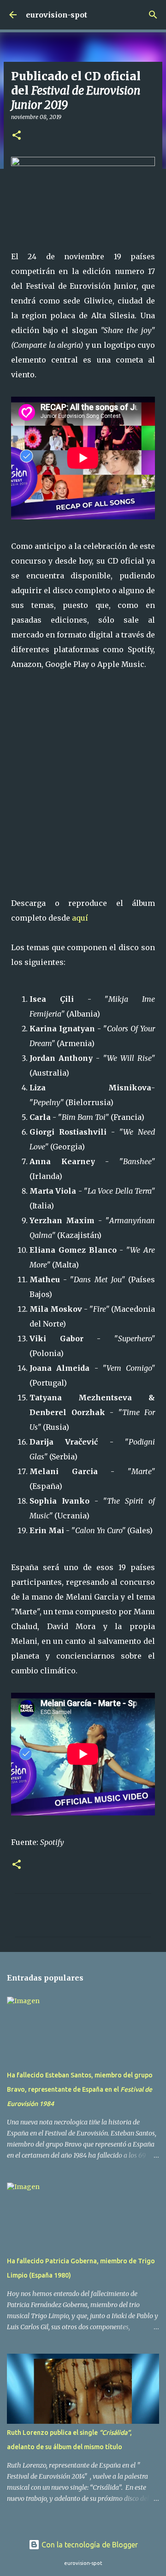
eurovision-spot (56, 15)
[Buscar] (153, 15)
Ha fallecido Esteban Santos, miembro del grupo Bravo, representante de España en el (80, 2089)
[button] (17, 136)
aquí (80, 918)
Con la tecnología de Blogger (89, 2545)
